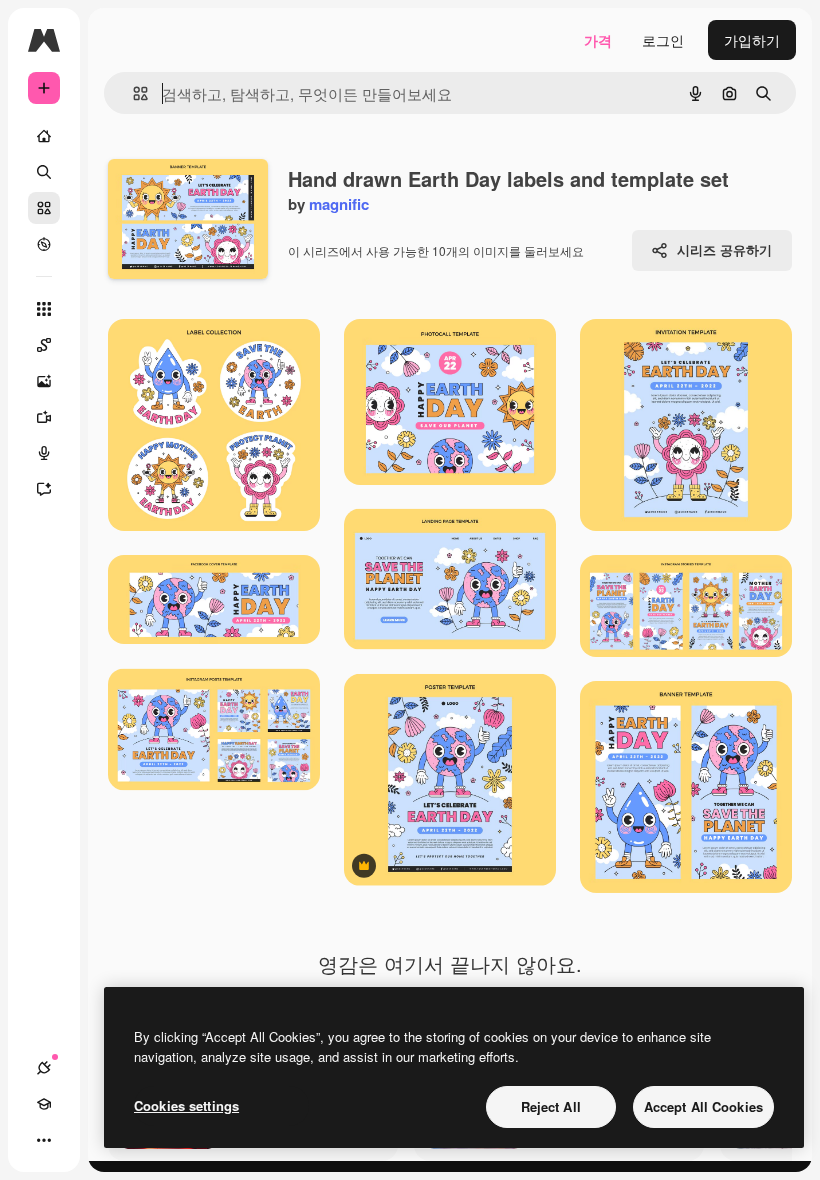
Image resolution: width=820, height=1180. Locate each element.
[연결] (44, 1068)
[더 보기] (44, 1140)
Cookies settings (186, 1105)
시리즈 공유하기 (724, 249)
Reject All (551, 1106)
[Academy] (44, 1104)
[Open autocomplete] (132, 93)
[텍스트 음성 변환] (44, 453)
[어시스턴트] (44, 489)
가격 (598, 40)
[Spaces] (44, 345)
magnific (339, 204)
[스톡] (44, 208)
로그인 (663, 40)
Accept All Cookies (703, 1106)
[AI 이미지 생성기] (44, 381)
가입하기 (752, 40)
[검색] (44, 172)
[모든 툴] (44, 309)
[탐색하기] (44, 244)
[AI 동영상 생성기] (44, 417)
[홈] (44, 136)
